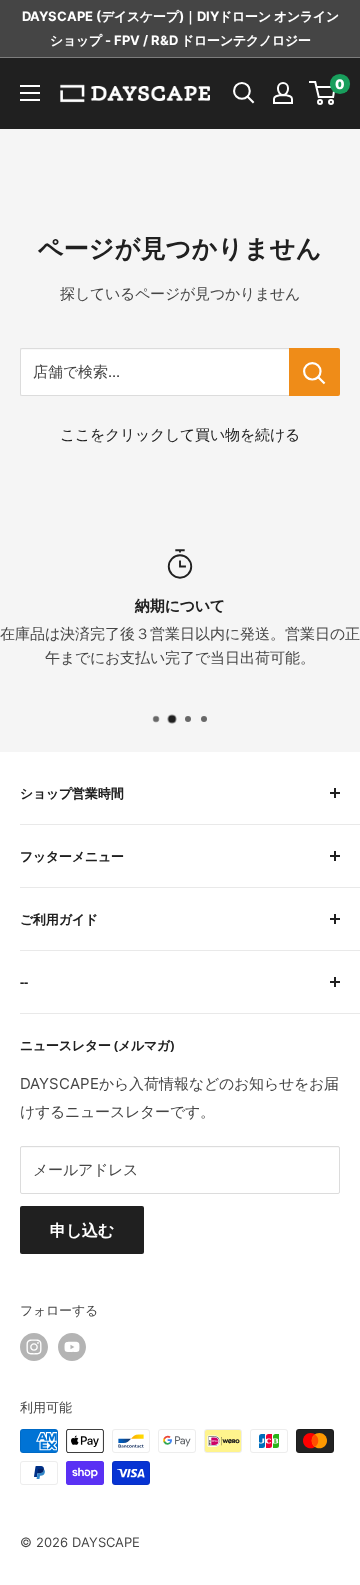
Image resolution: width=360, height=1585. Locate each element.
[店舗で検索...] (314, 372)
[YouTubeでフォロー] (72, 1347)
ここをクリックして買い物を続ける (180, 434)
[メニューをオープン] (30, 93)
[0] (323, 93)
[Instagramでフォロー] (34, 1347)
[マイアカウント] (283, 93)
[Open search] (244, 93)
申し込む (82, 1230)
